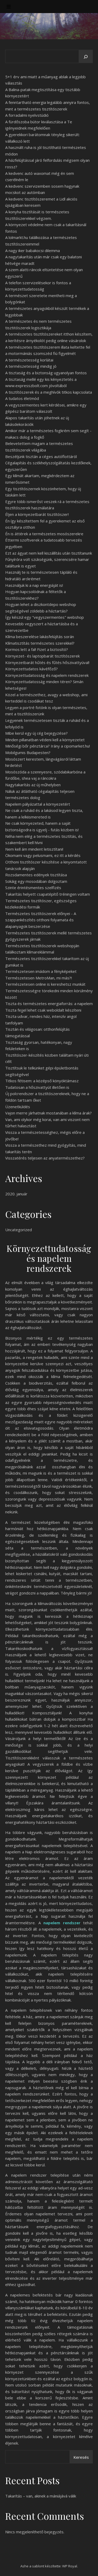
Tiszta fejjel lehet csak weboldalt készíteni (43, 1010)
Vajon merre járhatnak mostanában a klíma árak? (48, 1113)
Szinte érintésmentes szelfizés (33, 888)
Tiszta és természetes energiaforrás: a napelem (49, 1003)
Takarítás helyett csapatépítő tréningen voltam (48, 894)
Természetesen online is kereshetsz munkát (45, 984)
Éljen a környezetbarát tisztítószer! (37, 514)
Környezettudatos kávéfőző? (31, 669)
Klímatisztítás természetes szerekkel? (40, 643)
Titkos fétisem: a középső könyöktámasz (42, 1081)
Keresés (81, 2457)
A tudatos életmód (22, 398)
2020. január (16, 1194)
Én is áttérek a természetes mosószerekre (44, 534)
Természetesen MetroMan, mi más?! (39, 978)
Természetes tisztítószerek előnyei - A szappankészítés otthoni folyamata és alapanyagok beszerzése (41, 920)
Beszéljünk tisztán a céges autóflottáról (41, 456)
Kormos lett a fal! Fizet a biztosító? (37, 649)
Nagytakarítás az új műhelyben (33, 785)
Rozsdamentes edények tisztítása (36, 875)
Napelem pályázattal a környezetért (38, 804)
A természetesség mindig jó (31, 366)
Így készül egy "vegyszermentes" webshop (45, 617)
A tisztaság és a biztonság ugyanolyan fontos (46, 373)
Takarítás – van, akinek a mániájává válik (41, 2496)
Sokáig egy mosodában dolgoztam (36, 881)
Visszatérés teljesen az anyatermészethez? (45, 1158)
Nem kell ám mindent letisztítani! (34, 849)
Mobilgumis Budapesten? (28, 752)
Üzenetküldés (18, 1107)
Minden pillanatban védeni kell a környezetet (45, 740)
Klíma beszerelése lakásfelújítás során (40, 637)
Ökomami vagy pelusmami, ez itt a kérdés (43, 855)
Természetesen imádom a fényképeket (41, 971)
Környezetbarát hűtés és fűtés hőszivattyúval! (47, 662)
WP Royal (70, 2566)
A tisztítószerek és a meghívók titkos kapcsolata (49, 392)
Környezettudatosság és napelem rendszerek (47, 675)
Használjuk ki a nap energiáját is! (34, 585)
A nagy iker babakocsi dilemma (33, 250)
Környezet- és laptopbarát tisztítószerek (42, 656)
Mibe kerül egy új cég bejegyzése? (36, 733)
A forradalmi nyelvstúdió (27, 115)
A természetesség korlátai (29, 360)
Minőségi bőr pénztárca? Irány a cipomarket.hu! (48, 746)
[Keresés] (86, 57)
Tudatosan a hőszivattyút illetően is (37, 1087)
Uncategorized (19, 1230)
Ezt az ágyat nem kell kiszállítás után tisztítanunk (49, 553)
